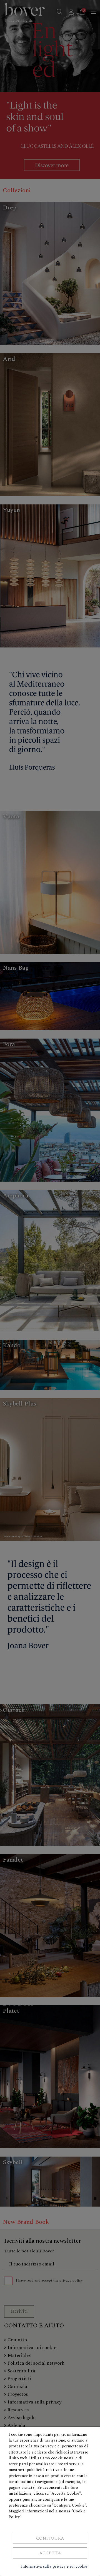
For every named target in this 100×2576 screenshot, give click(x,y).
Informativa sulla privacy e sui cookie (54, 2566)
